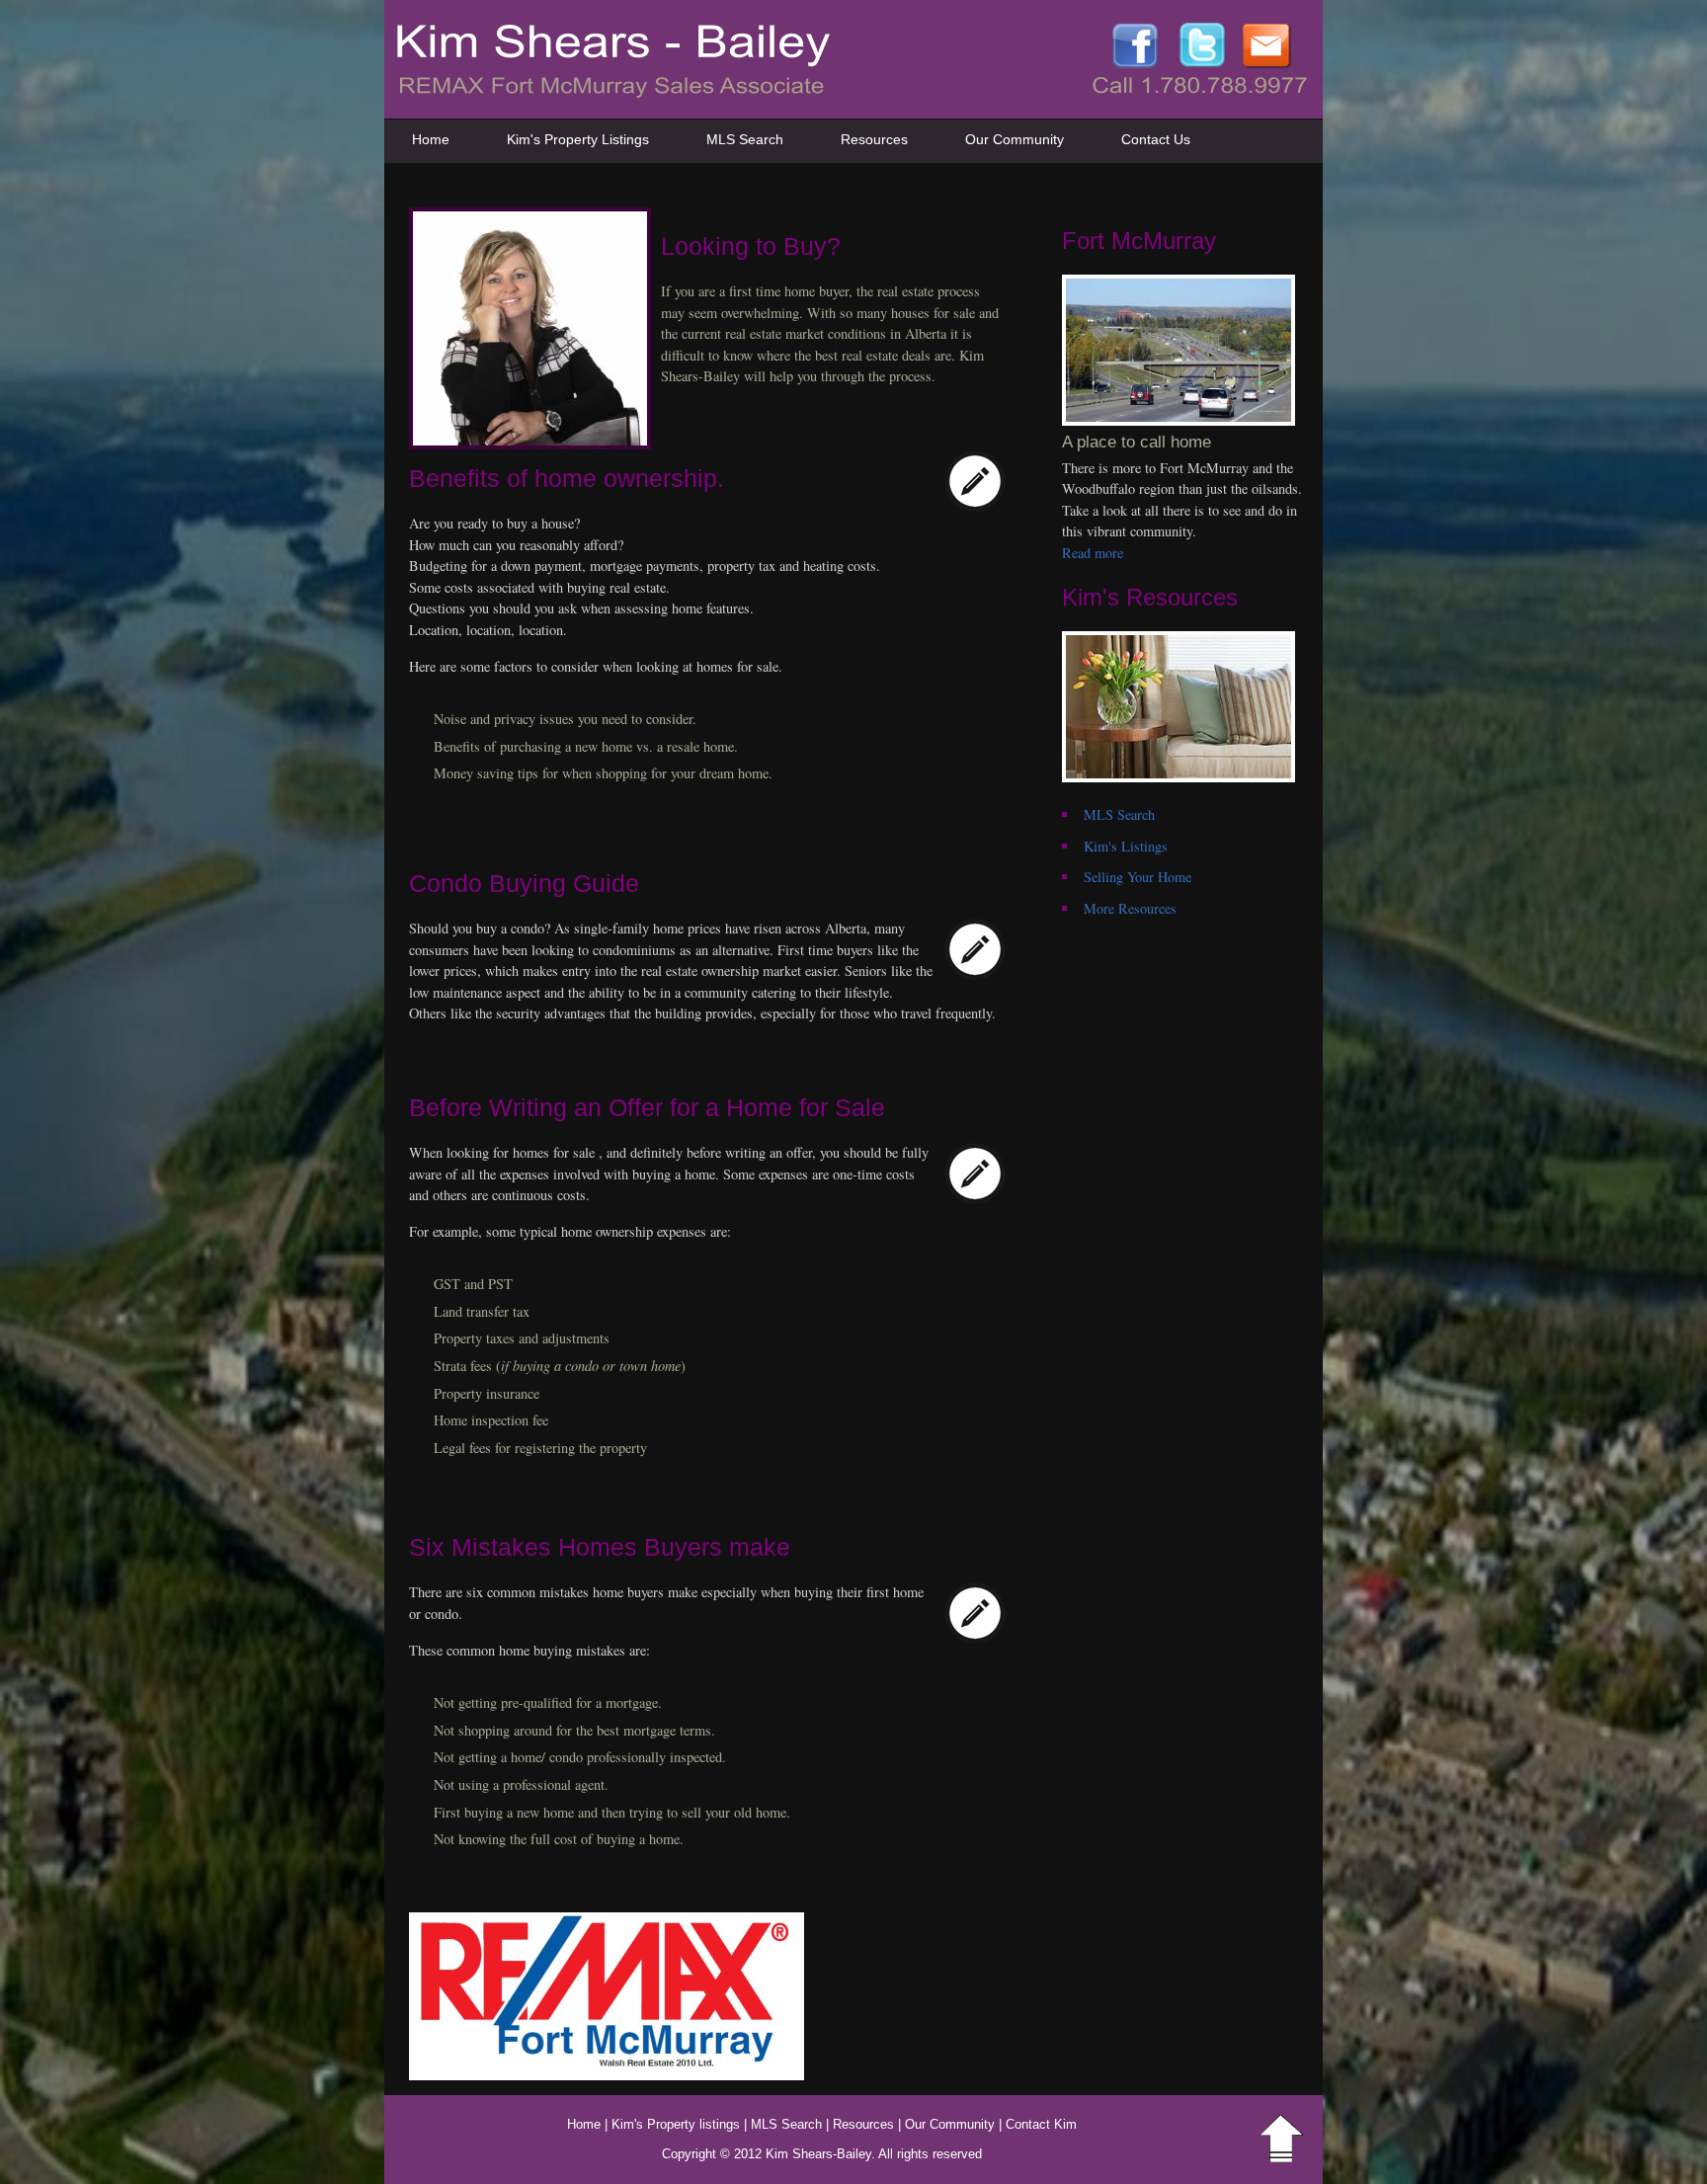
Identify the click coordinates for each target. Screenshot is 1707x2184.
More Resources (1130, 908)
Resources (874, 139)
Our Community (1015, 139)
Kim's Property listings (676, 2124)
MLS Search (745, 139)
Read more (1093, 553)
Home (431, 139)
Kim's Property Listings (578, 139)
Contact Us (1156, 139)
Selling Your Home (1138, 877)
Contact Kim (1041, 2124)
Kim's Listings (1126, 846)
